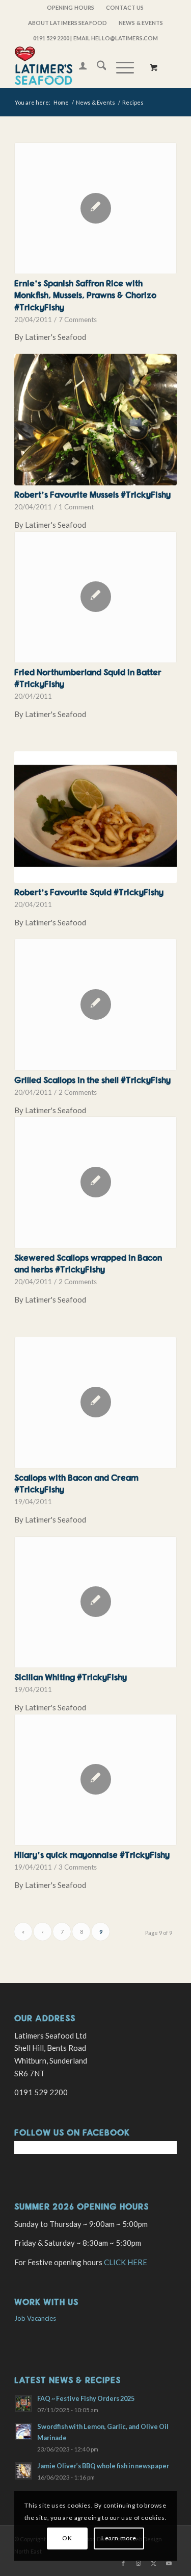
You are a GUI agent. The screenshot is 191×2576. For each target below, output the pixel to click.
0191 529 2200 (51, 38)
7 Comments (78, 320)
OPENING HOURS (71, 7)
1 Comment (76, 507)
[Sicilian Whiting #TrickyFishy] (95, 1602)
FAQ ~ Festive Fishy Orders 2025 (86, 2398)
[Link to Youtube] (169, 2563)
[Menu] (120, 67)
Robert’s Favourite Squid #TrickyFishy (89, 892)
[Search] (97, 67)
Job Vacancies (35, 2318)
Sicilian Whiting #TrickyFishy (71, 1677)
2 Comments (78, 1092)
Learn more (119, 2538)
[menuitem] (71, 8)
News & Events (141, 23)
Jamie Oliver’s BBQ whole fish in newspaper (103, 2466)
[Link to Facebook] (123, 2563)
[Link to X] (154, 2563)
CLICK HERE (126, 2262)
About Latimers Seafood (67, 23)
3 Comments (78, 1867)
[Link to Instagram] (139, 2563)
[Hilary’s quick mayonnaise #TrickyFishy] (95, 1780)
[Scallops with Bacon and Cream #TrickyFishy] (95, 1403)
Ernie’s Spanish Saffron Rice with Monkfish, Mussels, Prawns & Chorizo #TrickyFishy (85, 295)
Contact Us (125, 7)
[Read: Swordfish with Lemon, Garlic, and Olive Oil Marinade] (23, 2432)
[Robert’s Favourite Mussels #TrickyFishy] (95, 420)
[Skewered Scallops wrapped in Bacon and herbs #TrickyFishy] (95, 1182)
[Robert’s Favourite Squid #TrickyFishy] (95, 817)
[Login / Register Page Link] (78, 67)
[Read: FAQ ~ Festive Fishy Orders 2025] (23, 2403)
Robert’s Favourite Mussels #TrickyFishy (92, 494)
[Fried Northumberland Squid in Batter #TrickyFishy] (95, 597)
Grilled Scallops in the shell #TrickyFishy (92, 1080)
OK (67, 2538)
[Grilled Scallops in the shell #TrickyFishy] (95, 1004)
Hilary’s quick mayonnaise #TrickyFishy (92, 1855)
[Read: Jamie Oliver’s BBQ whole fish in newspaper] (23, 2471)
